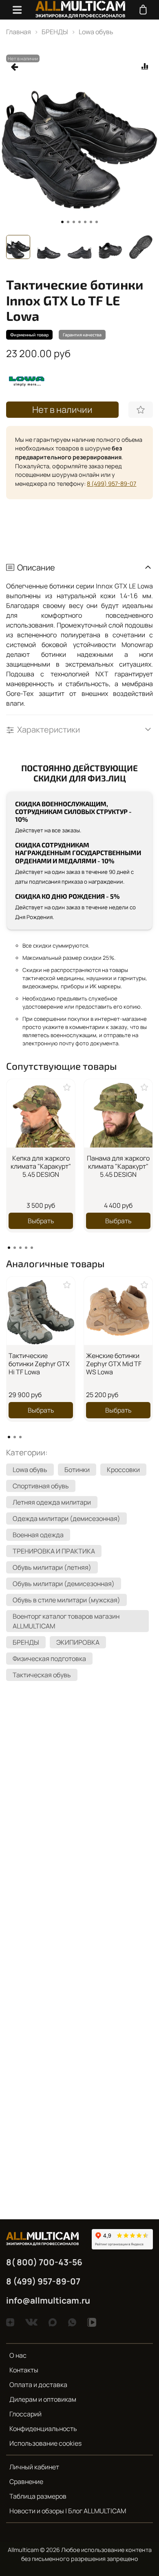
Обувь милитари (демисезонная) (64, 1584)
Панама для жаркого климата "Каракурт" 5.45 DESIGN (118, 1166)
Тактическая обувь (42, 1675)
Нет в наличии (62, 410)
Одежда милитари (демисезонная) (66, 1518)
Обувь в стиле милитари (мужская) (66, 1600)
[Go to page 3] (20, 1248)
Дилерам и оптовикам (43, 2399)
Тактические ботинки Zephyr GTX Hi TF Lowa (39, 1364)
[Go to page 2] (15, 1248)
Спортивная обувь (41, 1486)
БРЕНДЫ (55, 32)
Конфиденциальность (43, 2429)
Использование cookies (45, 2443)
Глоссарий (25, 2414)
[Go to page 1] (9, 1248)
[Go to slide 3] (74, 222)
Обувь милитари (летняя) (52, 1567)
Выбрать (41, 1221)
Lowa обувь (96, 32)
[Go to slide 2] (68, 222)
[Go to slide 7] (97, 222)
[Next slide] (147, 247)
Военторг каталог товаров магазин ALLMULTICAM (66, 1621)
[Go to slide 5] (85, 222)
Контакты (24, 2370)
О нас (18, 2355)
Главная (19, 32)
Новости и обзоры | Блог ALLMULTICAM (68, 2511)
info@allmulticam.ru (48, 2300)
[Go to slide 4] (79, 222)
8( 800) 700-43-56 (44, 2262)
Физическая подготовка (49, 1659)
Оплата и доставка (38, 2385)
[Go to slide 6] (91, 222)
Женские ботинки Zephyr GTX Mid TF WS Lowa (114, 1364)
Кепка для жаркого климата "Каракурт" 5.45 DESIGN (41, 1166)
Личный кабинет (34, 2467)
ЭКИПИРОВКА (78, 1642)
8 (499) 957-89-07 (112, 484)
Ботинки (77, 1470)
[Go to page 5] (32, 1248)
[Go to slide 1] (62, 222)
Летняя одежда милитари (52, 1502)
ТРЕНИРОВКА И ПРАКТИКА (54, 1551)
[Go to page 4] (26, 1248)
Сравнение (26, 2482)
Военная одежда (38, 1535)
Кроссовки (123, 1470)
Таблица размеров (38, 2496)
